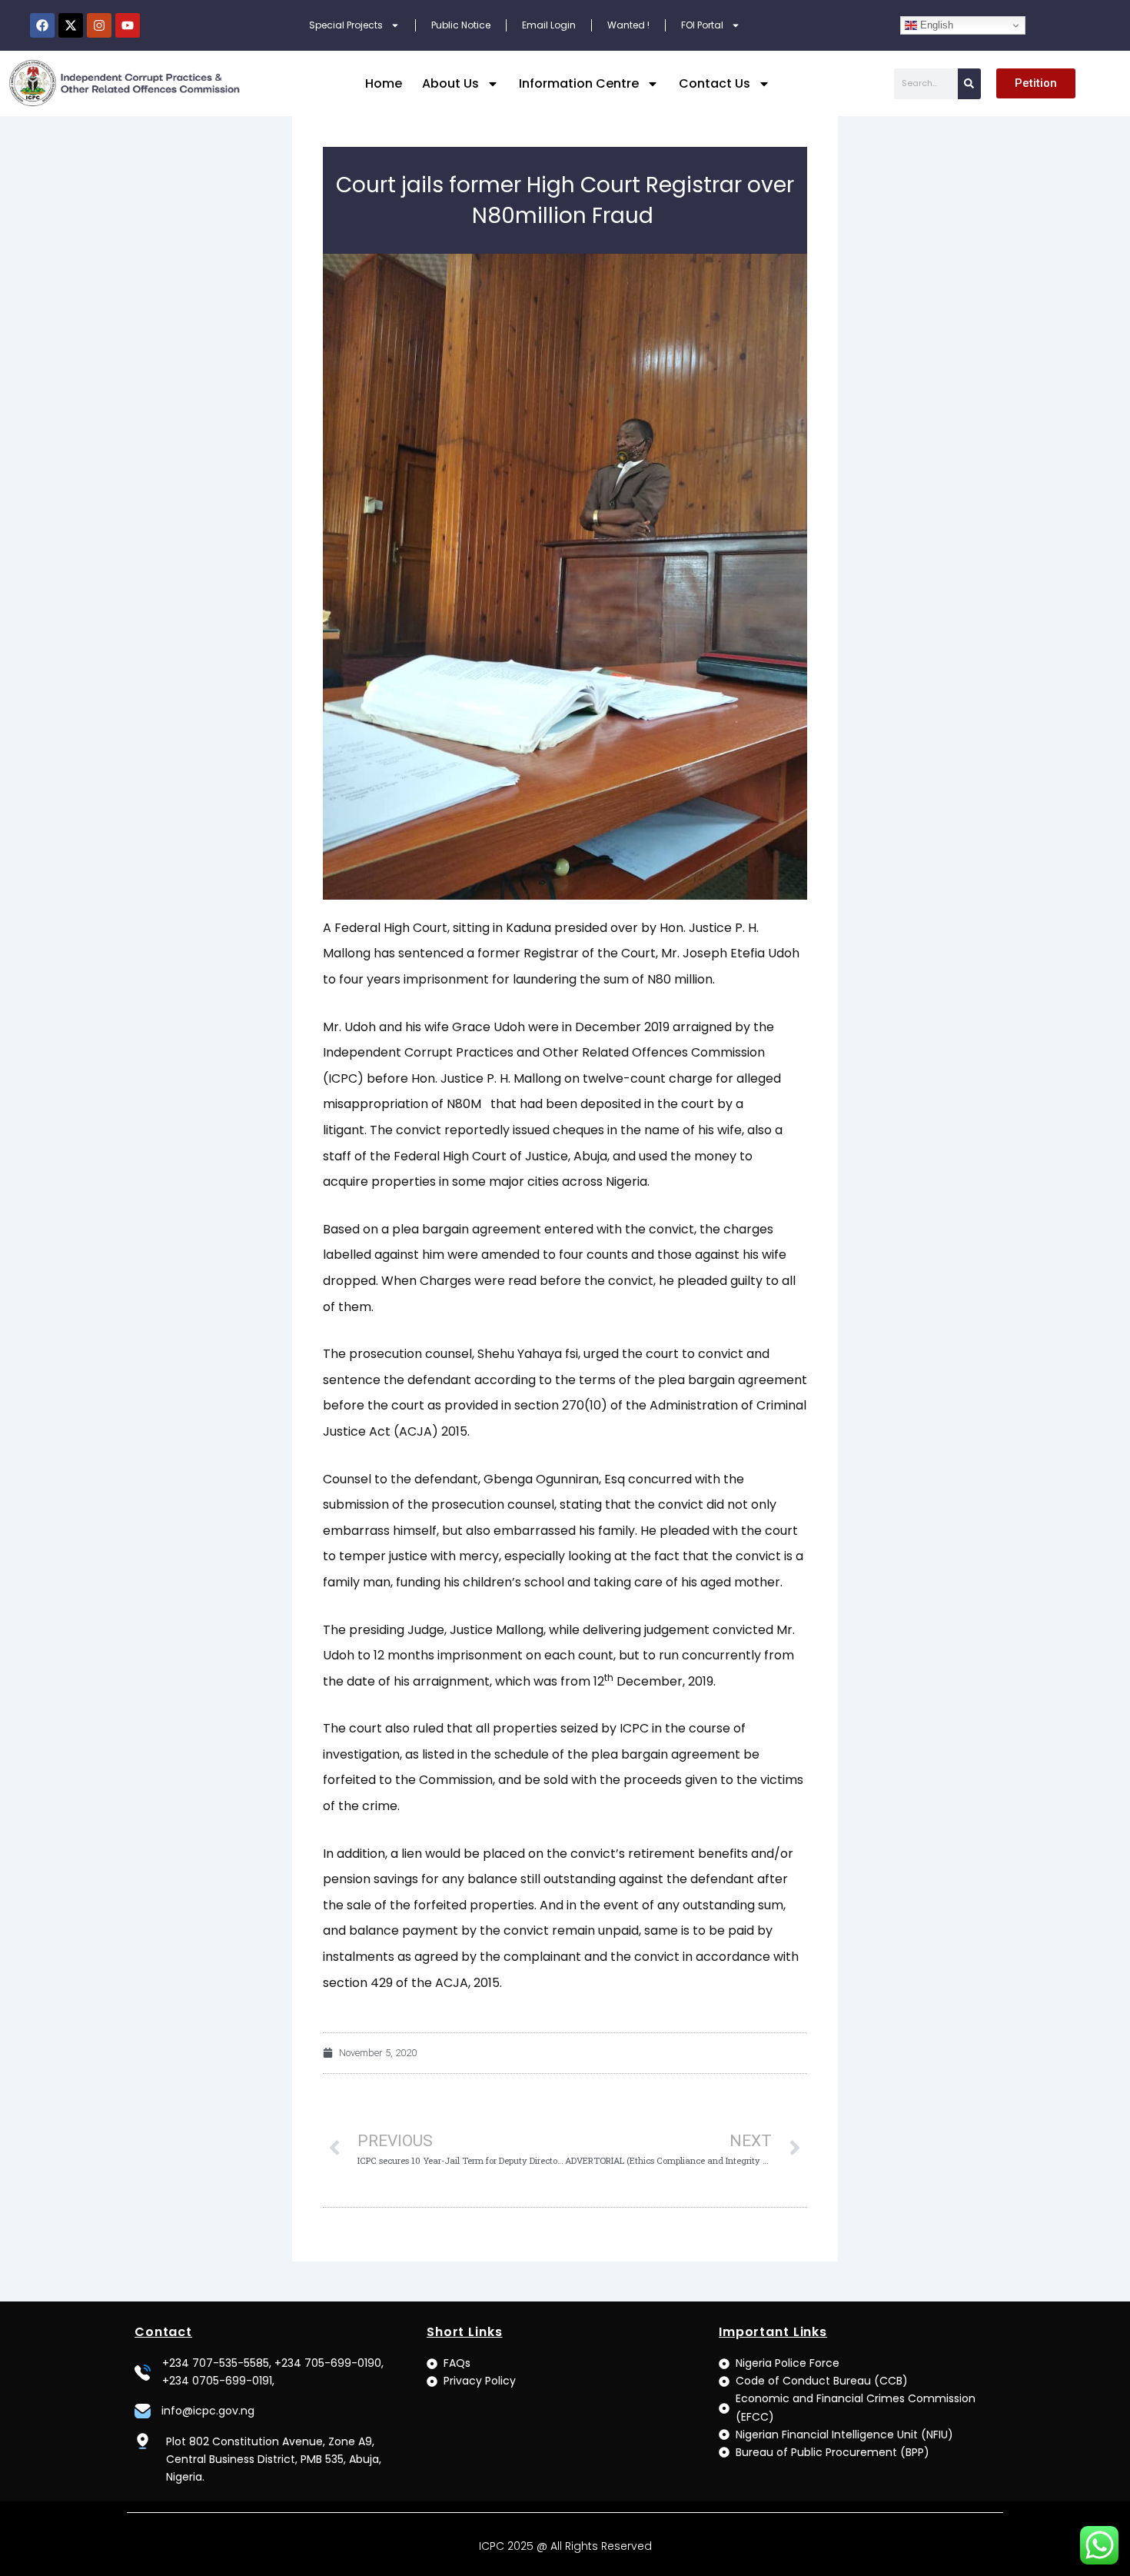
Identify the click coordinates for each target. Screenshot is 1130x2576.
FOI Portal (702, 25)
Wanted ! (628, 25)
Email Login (549, 25)
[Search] (969, 84)
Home (384, 83)
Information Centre (579, 83)
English (935, 25)
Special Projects (346, 25)
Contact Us (715, 83)
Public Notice (461, 25)
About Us (450, 83)
